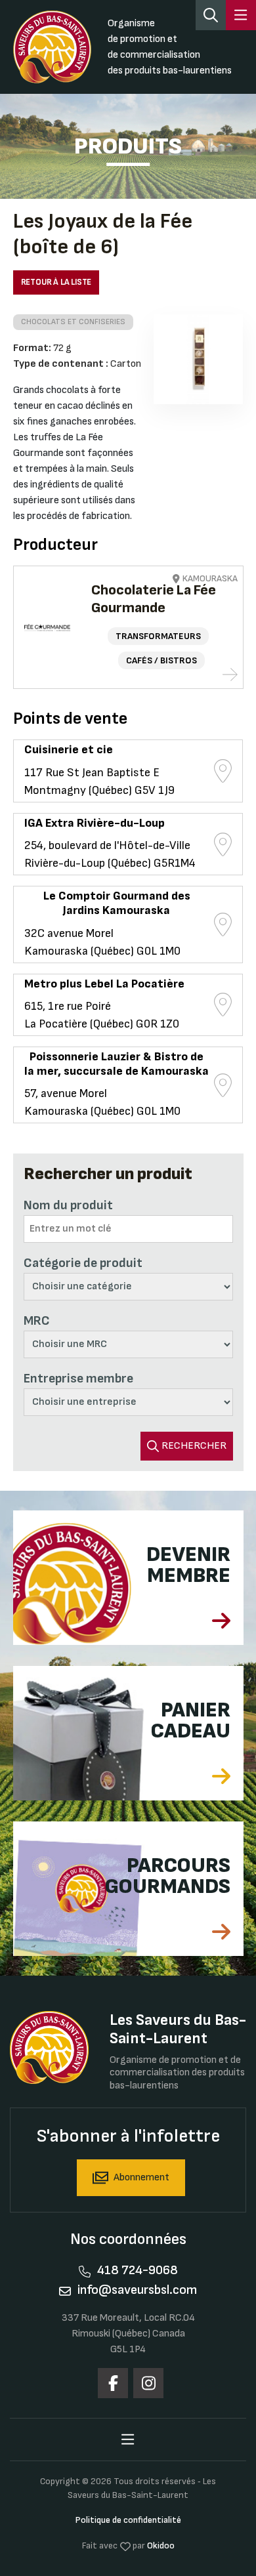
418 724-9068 (138, 2270)
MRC (37, 1321)
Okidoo (161, 2545)
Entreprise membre (78, 1379)
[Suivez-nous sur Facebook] (113, 2383)
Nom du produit (68, 1205)
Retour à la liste (56, 282)
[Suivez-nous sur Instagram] (148, 2383)
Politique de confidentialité (128, 2520)
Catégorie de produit (83, 1263)
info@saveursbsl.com (137, 2290)
